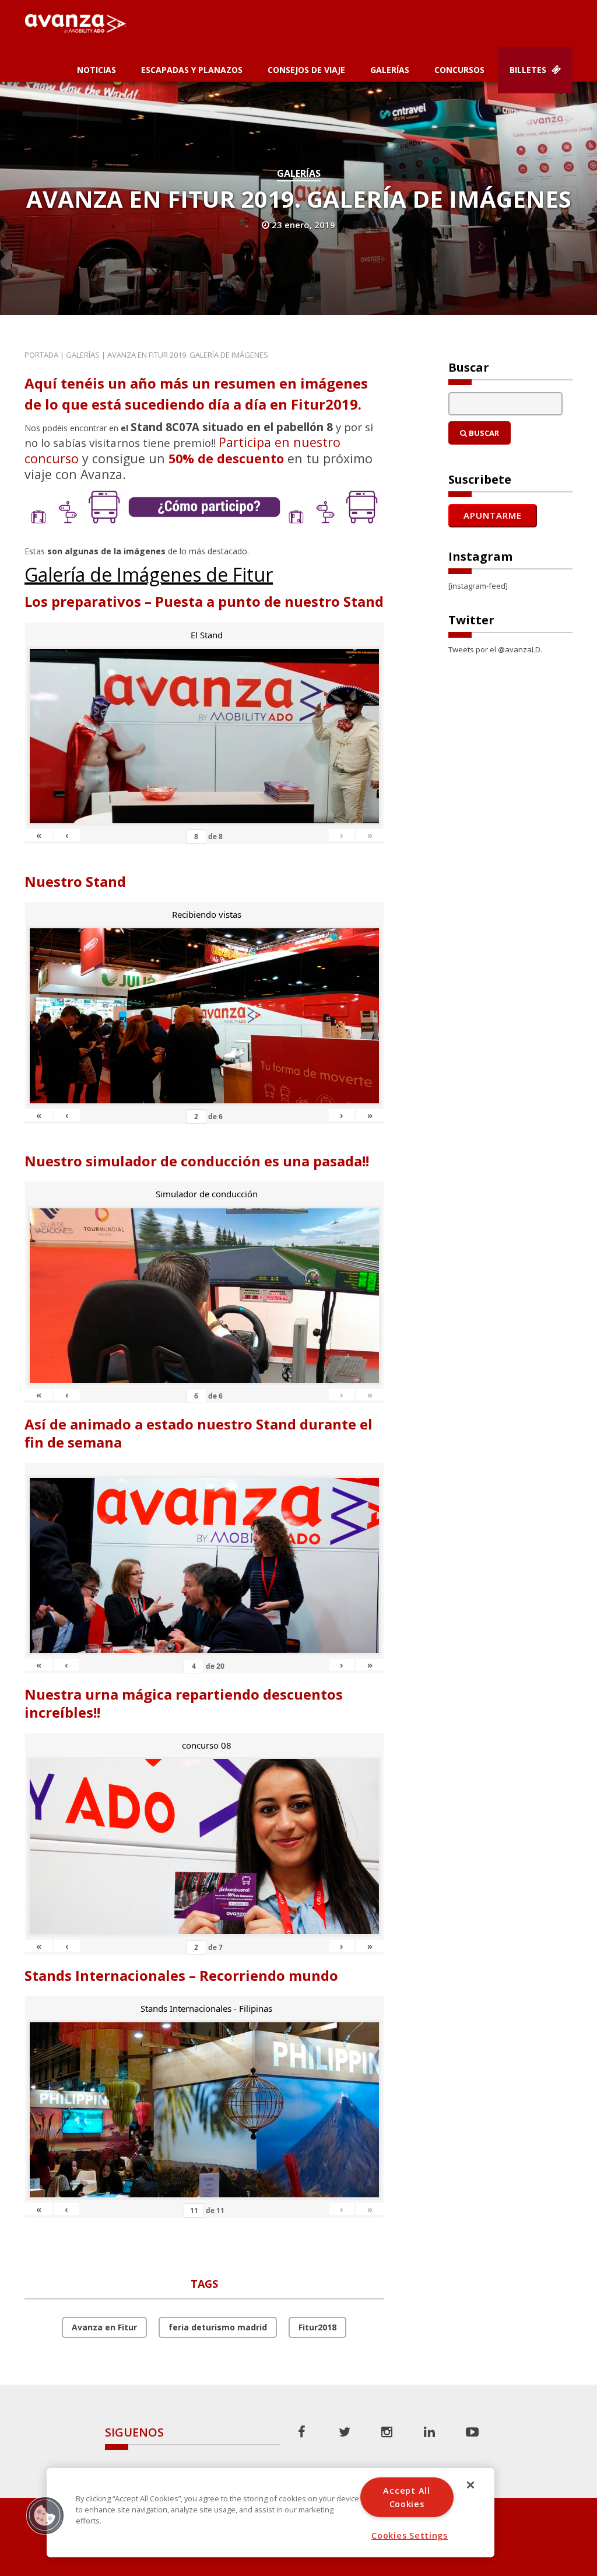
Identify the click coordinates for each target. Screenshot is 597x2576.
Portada (41, 355)
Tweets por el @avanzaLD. (495, 649)
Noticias (96, 70)
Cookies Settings (410, 2535)
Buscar (483, 433)
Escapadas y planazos (192, 70)
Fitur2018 (317, 2327)
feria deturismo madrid (218, 2327)
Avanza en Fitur (104, 2327)
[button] (45, 2515)
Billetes (529, 70)
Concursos (459, 70)
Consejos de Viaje (306, 70)
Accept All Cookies (406, 2497)
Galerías (390, 70)
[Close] (470, 2485)
